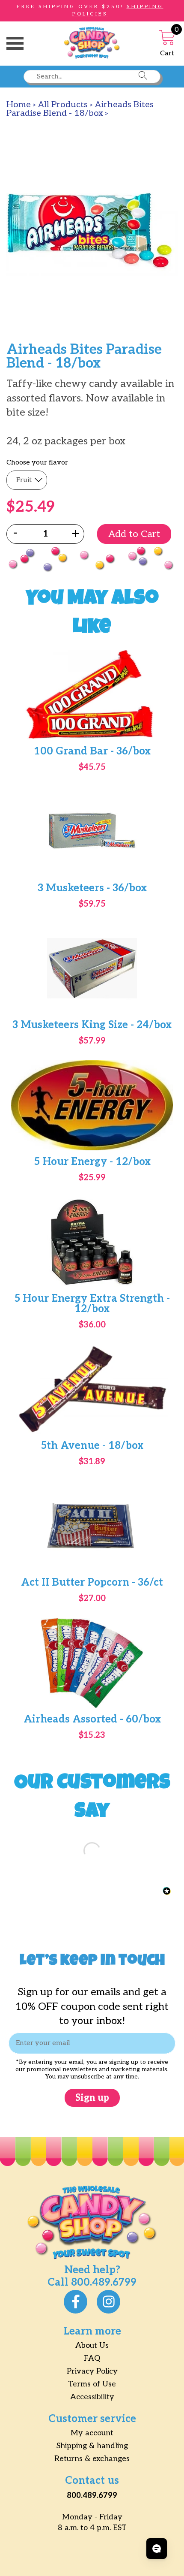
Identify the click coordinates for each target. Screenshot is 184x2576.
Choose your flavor (37, 463)
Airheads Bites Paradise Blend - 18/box (80, 109)
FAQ (92, 2358)
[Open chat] (157, 2549)
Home (19, 105)
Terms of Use (92, 2384)
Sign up (92, 2098)
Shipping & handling (92, 2446)
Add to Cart (134, 534)
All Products (63, 105)
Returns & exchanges (92, 2459)
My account (92, 2433)
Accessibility (92, 2397)
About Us (92, 2345)
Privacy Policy (92, 2371)
